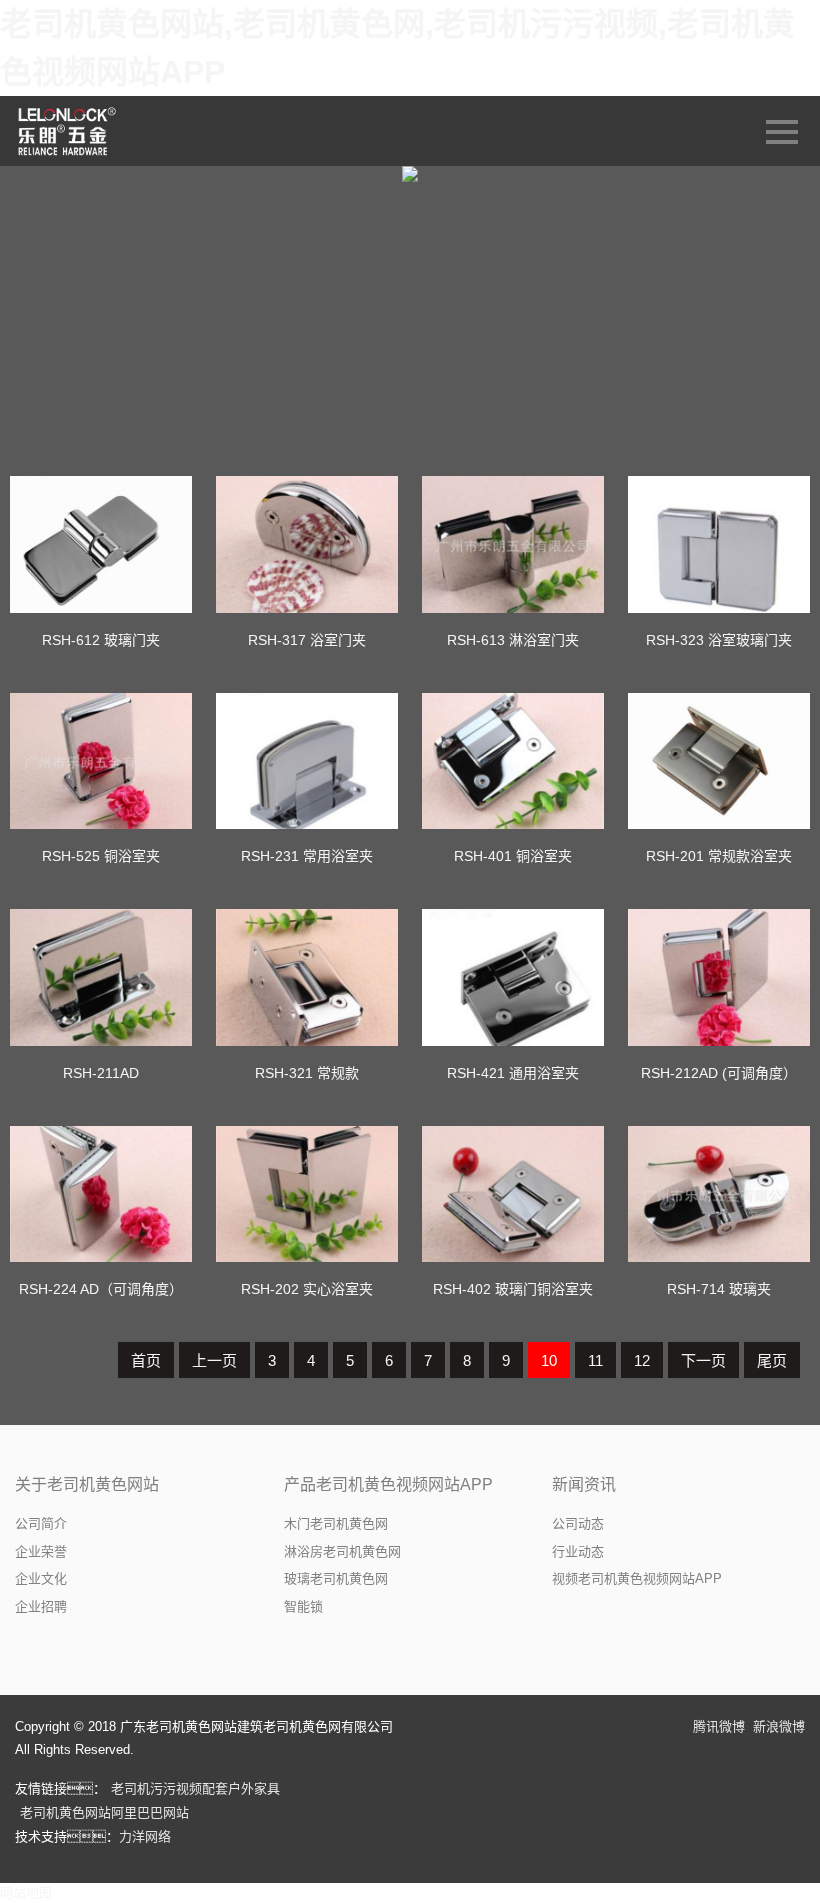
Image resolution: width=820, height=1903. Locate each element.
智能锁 (303, 1606)
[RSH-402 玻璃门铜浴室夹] (513, 1194)
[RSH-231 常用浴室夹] (307, 761)
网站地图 (26, 1892)
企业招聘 (41, 1606)
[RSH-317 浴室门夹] (307, 544)
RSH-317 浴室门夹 (307, 640)
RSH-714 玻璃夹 (719, 1289)
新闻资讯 (584, 1484)
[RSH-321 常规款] (307, 977)
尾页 (772, 1360)
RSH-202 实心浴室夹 (307, 1289)
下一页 (703, 1360)
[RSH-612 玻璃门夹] (101, 544)
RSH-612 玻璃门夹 (101, 640)
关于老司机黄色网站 (87, 1484)
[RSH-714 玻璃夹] (719, 1194)
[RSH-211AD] (101, 977)
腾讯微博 (719, 1726)
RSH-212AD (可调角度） (719, 1073)
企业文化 (41, 1578)
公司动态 (578, 1523)
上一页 (214, 1360)
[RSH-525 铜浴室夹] (101, 761)
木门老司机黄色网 (336, 1523)
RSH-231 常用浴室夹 (307, 856)
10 (549, 1360)
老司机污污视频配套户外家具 (195, 1788)
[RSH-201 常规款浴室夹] (719, 761)
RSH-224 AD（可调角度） (101, 1289)
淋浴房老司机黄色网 (342, 1551)
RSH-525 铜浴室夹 (101, 856)
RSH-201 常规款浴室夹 (719, 856)
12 (642, 1360)
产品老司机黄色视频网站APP (388, 1484)
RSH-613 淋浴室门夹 (513, 640)
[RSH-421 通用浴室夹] (513, 977)
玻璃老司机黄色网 (336, 1578)
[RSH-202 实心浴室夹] (307, 1194)
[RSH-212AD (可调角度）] (719, 977)
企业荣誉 (41, 1551)
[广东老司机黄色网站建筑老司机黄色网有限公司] (68, 131)
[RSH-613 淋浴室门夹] (513, 544)
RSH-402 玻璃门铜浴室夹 (513, 1289)
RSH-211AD (101, 1073)
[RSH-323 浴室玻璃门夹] (719, 544)
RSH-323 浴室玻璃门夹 (719, 640)
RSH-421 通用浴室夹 (513, 1073)
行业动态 (578, 1551)
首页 (146, 1360)
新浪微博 (779, 1726)
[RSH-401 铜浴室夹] (513, 761)
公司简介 (41, 1523)
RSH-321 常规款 (307, 1073)
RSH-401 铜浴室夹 (513, 856)
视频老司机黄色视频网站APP (637, 1578)
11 (595, 1360)
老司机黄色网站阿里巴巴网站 (104, 1812)
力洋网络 (145, 1836)
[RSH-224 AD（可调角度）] (101, 1194)
